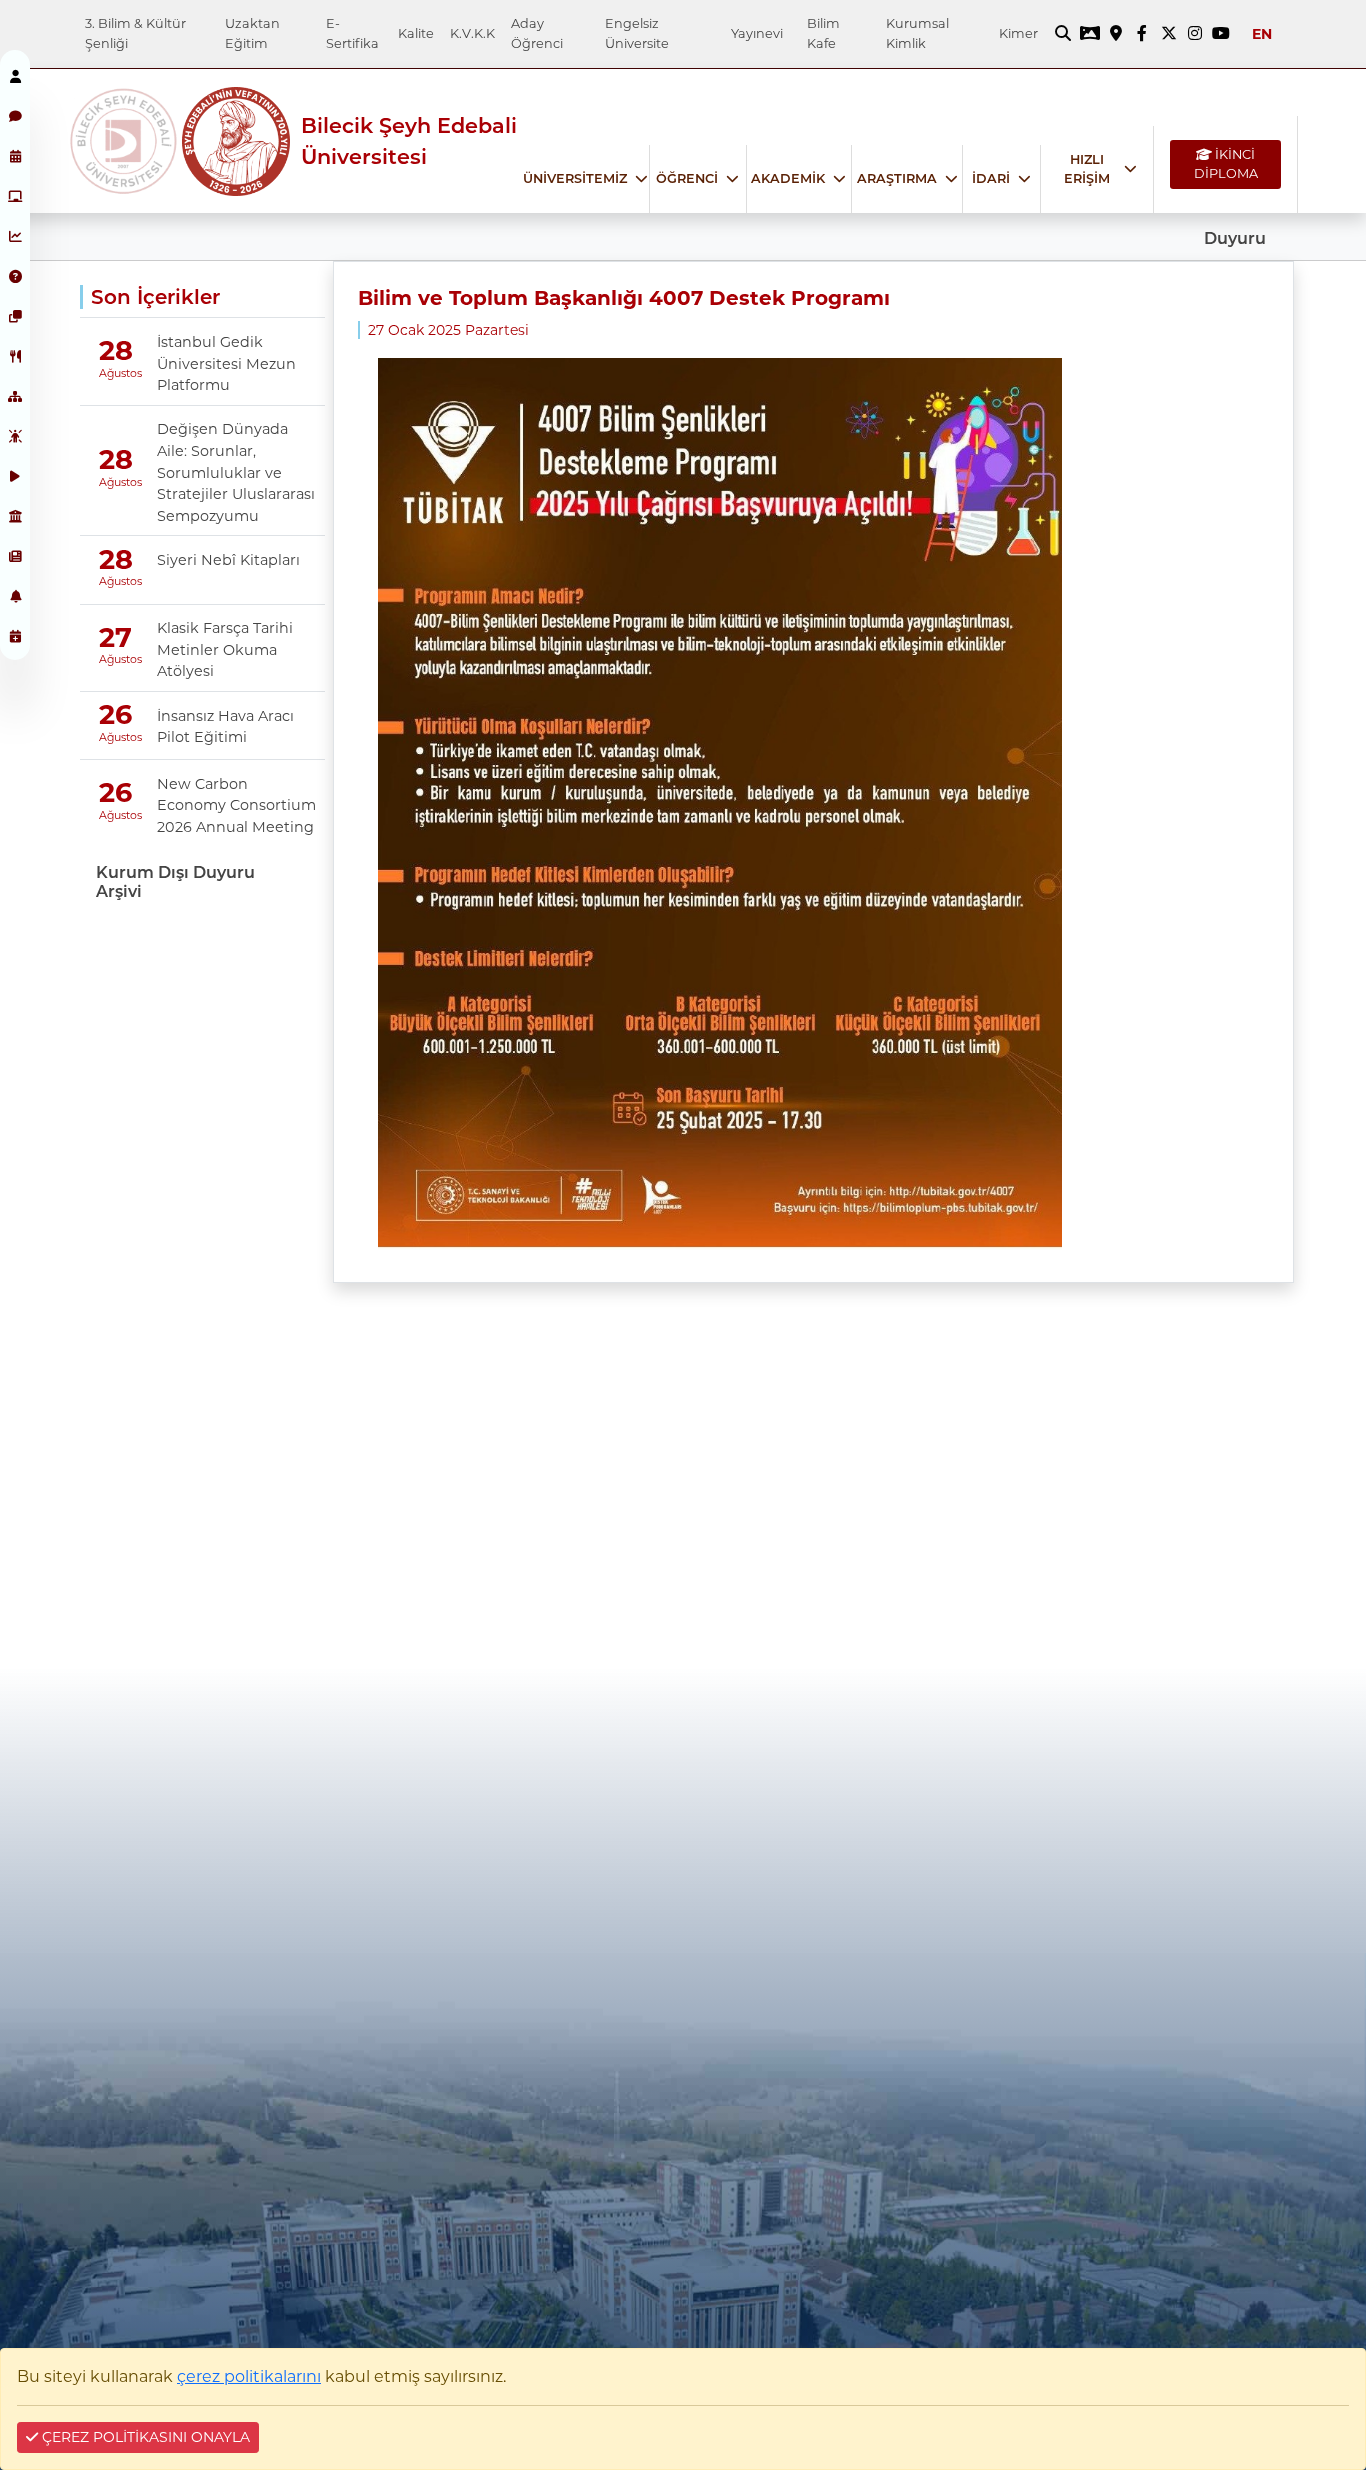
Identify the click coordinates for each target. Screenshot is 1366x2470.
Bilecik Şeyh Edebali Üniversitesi (409, 141)
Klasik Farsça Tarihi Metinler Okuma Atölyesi (225, 649)
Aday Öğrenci (537, 33)
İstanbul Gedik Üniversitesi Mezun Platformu (226, 363)
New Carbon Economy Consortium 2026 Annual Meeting (236, 805)
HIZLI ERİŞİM (1087, 169)
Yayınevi (757, 33)
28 (116, 351)
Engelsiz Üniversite (637, 33)
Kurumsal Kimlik (917, 33)
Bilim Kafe (823, 33)
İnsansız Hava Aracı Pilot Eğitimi (225, 727)
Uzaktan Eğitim (252, 33)
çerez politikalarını (249, 2376)
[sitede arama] (1063, 34)
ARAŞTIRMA (897, 178)
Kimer (1018, 33)
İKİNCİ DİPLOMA (1226, 164)
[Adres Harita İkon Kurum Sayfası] (1116, 34)
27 (115, 637)
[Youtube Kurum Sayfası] (1221, 34)
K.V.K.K (472, 33)
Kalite (416, 33)
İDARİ (991, 178)
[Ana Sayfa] (124, 141)
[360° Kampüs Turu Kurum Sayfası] (1089, 34)
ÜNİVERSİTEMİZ (575, 178)
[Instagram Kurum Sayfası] (1195, 34)
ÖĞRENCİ (687, 178)
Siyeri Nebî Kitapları (228, 560)
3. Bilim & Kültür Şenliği (135, 33)
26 (115, 715)
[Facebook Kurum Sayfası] (1142, 34)
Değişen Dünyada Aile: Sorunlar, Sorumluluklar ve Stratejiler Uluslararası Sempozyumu (236, 472)
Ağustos (115, 373)
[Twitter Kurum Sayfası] (1169, 34)
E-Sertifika (352, 33)
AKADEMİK (788, 178)
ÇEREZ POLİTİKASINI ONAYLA (144, 2437)
